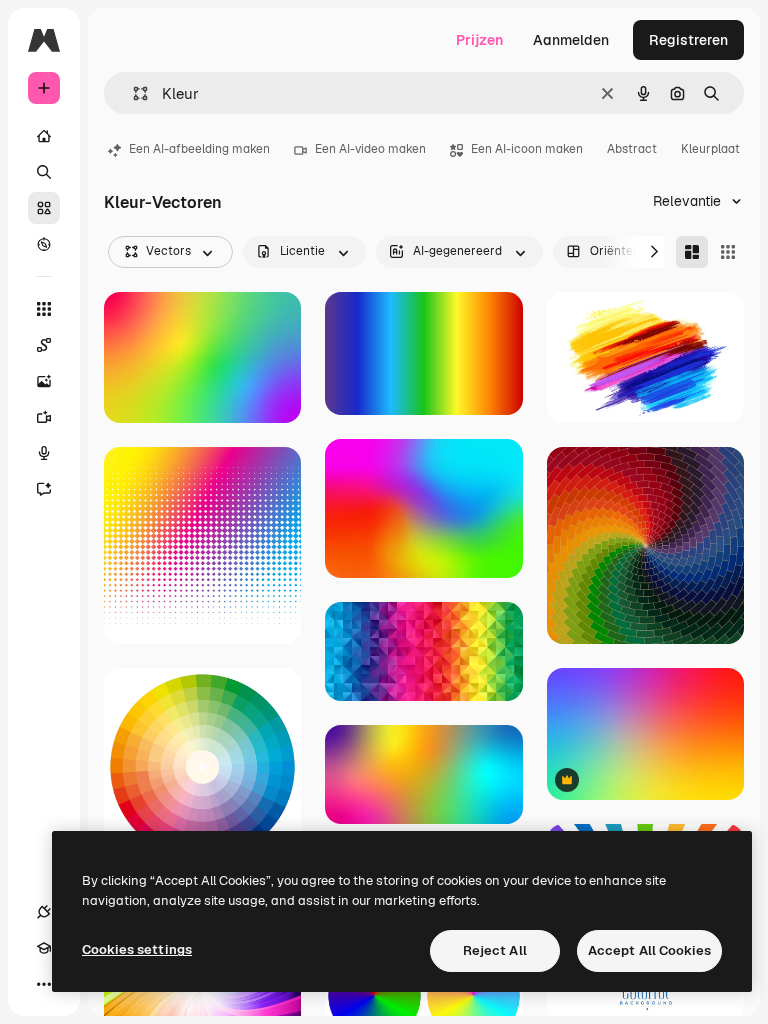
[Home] (44, 136)
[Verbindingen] (44, 912)
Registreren (688, 40)
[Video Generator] (44, 417)
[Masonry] (692, 252)
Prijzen (479, 40)
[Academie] (44, 948)
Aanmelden (571, 40)
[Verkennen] (44, 244)
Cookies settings (137, 949)
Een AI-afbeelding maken (199, 149)
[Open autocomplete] (132, 93)
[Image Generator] (44, 381)
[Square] (728, 252)
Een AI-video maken (370, 149)
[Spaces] (44, 345)
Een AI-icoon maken (527, 149)
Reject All (495, 950)
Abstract (632, 149)
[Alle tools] (44, 309)
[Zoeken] (44, 172)
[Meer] (44, 984)
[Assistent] (44, 489)
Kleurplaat (710, 149)
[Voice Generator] (44, 453)
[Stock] (44, 208)
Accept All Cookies (649, 950)
